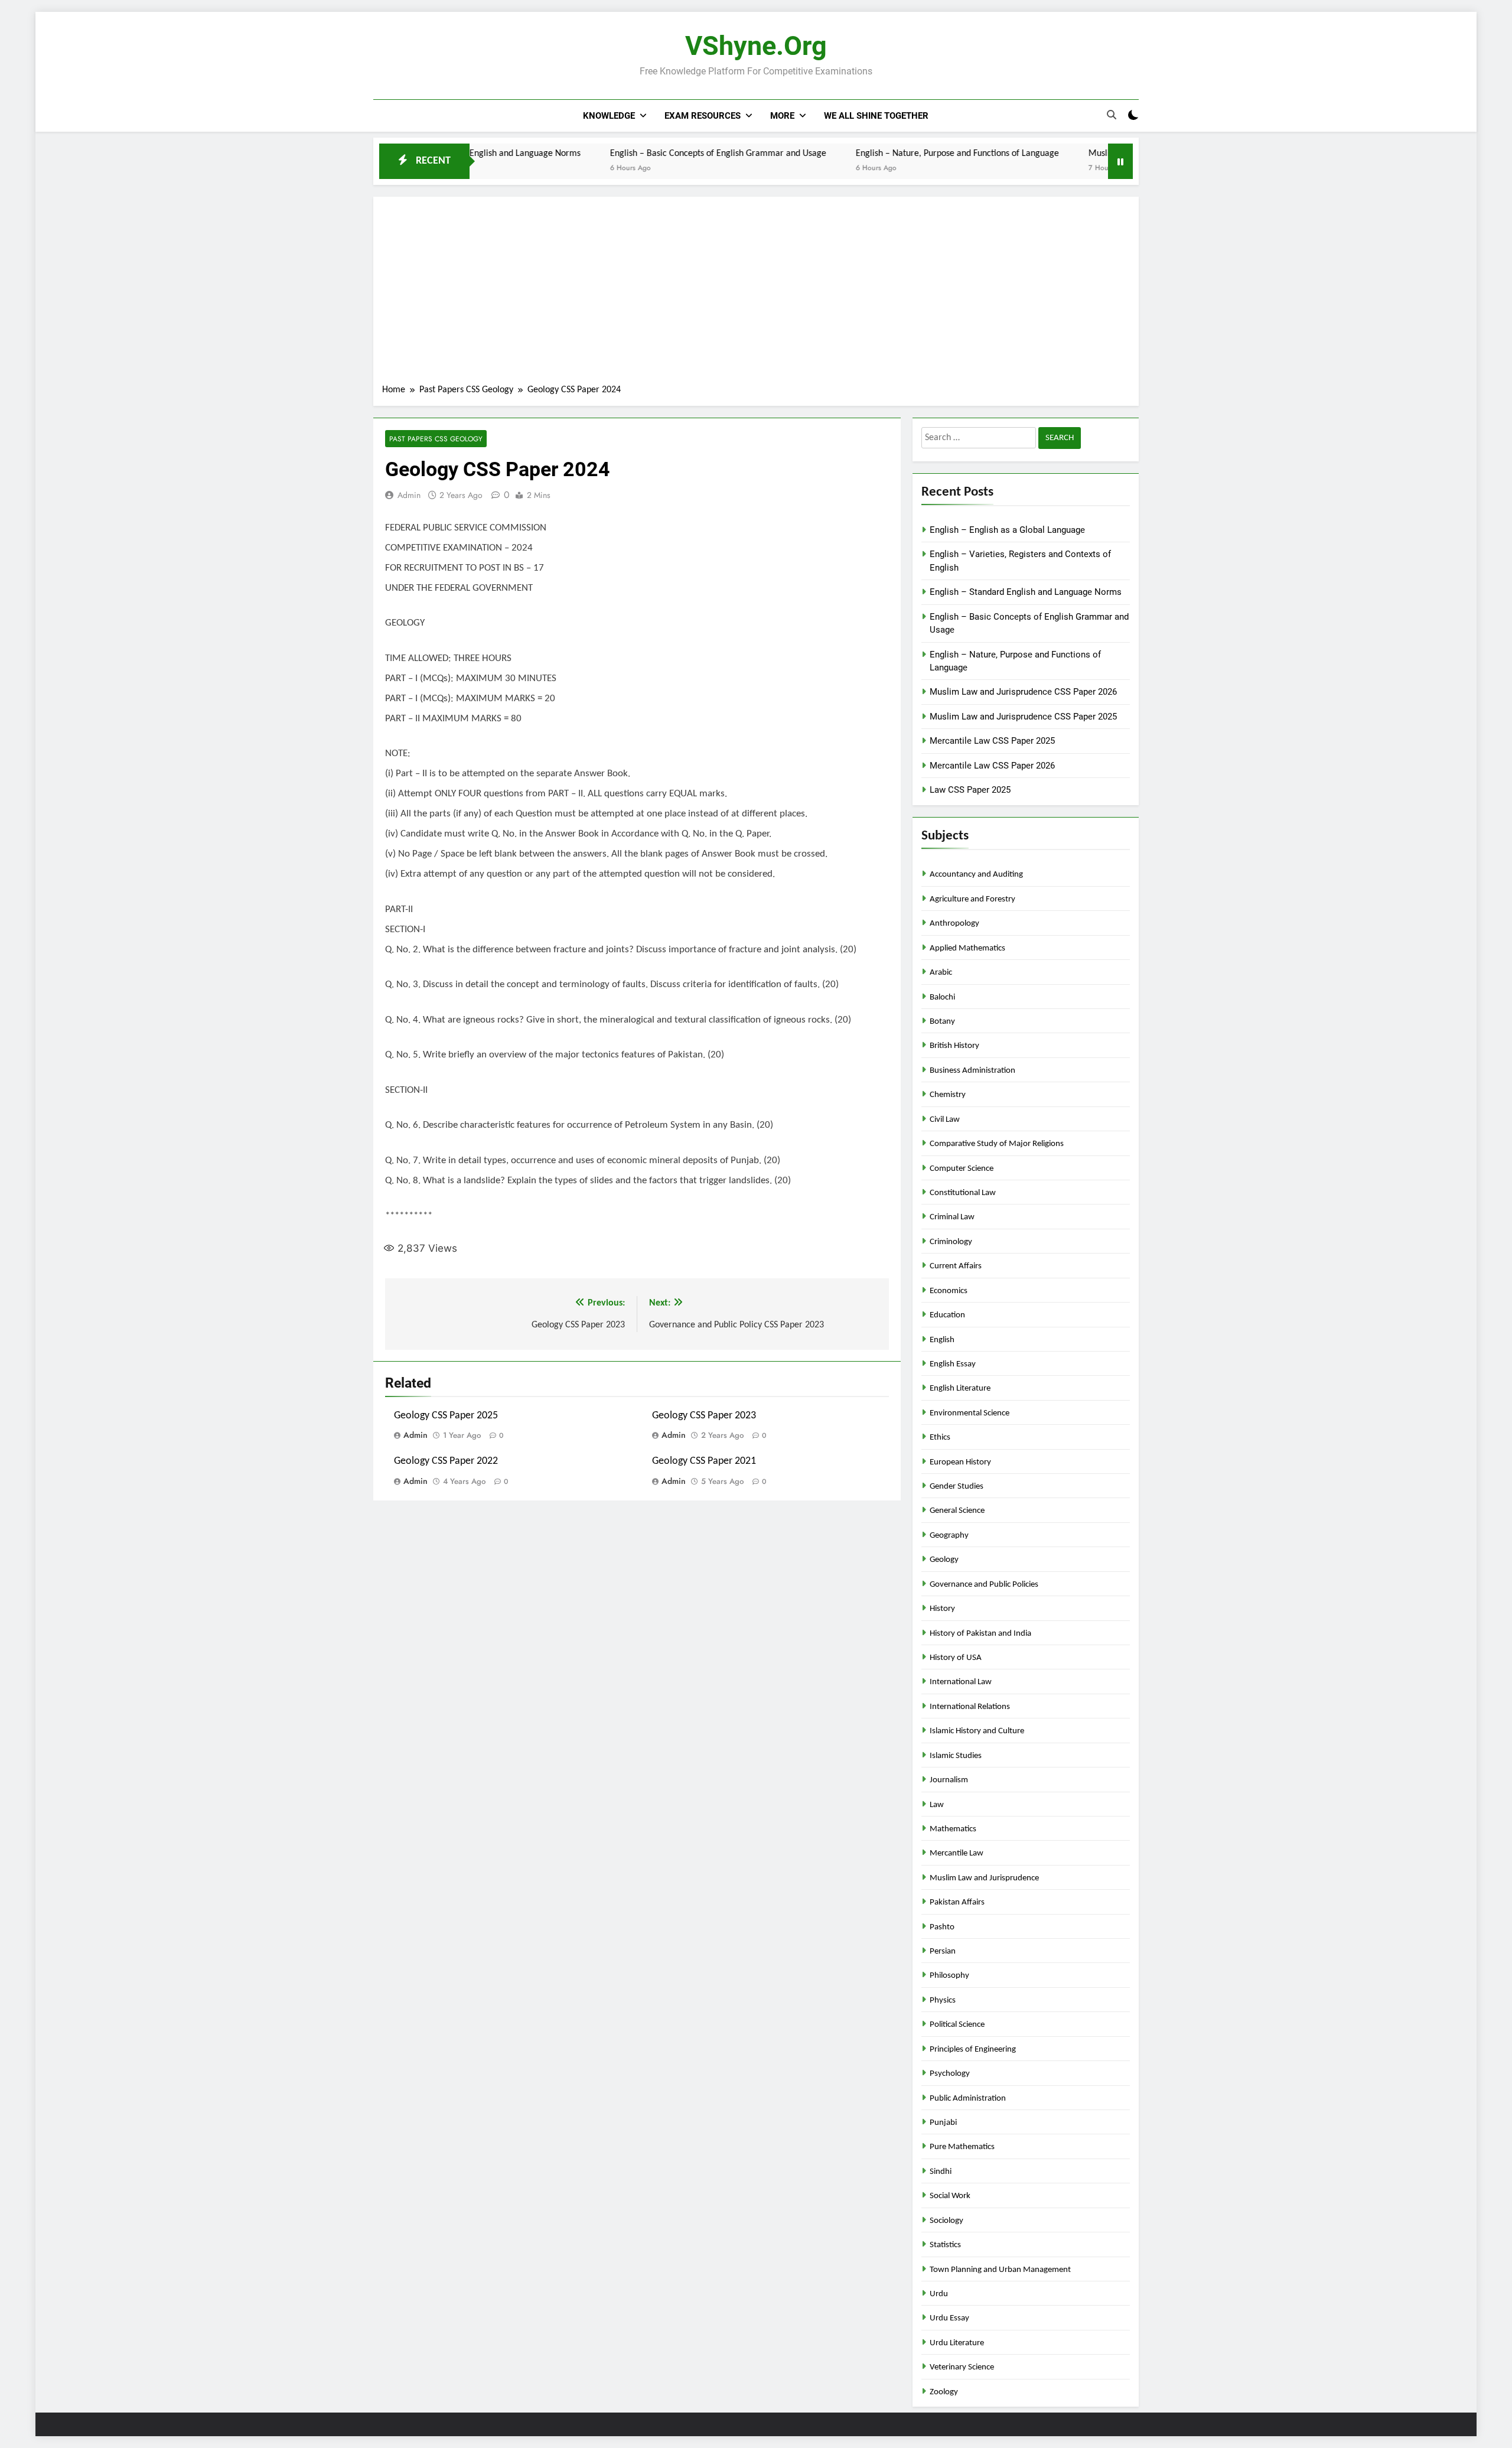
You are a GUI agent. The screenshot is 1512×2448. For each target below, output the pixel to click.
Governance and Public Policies (984, 1585)
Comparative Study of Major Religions (997, 1144)
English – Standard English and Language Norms (1026, 592)
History (942, 1609)
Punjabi (943, 2123)
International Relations (970, 1707)
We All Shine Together (876, 116)
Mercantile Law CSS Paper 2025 (992, 741)
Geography (949, 1536)
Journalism (949, 1780)
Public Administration (968, 2099)
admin (409, 495)
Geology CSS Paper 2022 (446, 1461)
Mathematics (953, 1829)
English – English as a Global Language (1007, 530)
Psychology (950, 2074)
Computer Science (962, 1169)
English (942, 1340)
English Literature (960, 1389)
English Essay (953, 1364)
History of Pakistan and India (980, 1634)
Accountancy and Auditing (976, 875)
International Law (961, 1682)
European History (960, 1462)
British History (954, 1046)
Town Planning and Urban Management (1000, 2270)
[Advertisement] (756, 294)
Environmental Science (970, 1413)
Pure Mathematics (962, 2147)
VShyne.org (756, 46)
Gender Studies (957, 1487)
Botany (942, 1022)
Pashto (942, 1927)
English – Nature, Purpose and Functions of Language (878, 154)
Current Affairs (956, 1266)
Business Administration (972, 1071)
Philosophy (949, 1976)
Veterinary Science (962, 2367)
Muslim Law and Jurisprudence (984, 1878)
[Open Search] (1112, 115)
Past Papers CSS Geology (436, 439)
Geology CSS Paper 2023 (704, 1416)
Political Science (957, 2025)
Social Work (950, 2196)
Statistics (945, 2245)
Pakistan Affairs (957, 1902)
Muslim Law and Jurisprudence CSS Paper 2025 (1023, 717)
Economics (949, 1291)
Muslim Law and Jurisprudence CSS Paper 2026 (1099, 154)
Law (937, 1805)
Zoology (944, 2392)
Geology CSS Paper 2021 (704, 1461)
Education (947, 1315)
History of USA (956, 1658)
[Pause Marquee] (1120, 161)
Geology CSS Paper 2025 (446, 1416)
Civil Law (945, 1120)
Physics (943, 2001)
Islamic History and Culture (977, 1731)
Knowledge (609, 116)
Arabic (941, 973)
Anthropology (954, 924)
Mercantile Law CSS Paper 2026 (992, 766)
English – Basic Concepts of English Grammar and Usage (638, 154)
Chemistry (948, 1095)
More (782, 116)
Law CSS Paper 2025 (970, 790)
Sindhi (941, 2172)
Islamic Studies (956, 1756)
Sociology (946, 2221)
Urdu (939, 2294)
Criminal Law (952, 1217)
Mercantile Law (957, 1853)
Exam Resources (703, 116)
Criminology (951, 1242)
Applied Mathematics (967, 948)
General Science (957, 1511)
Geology (944, 1560)
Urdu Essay (949, 2318)
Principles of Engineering (973, 2050)
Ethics (940, 1438)
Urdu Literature (957, 2343)
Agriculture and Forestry (972, 899)
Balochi (942, 997)
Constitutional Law (963, 1193)
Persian (943, 1951)
